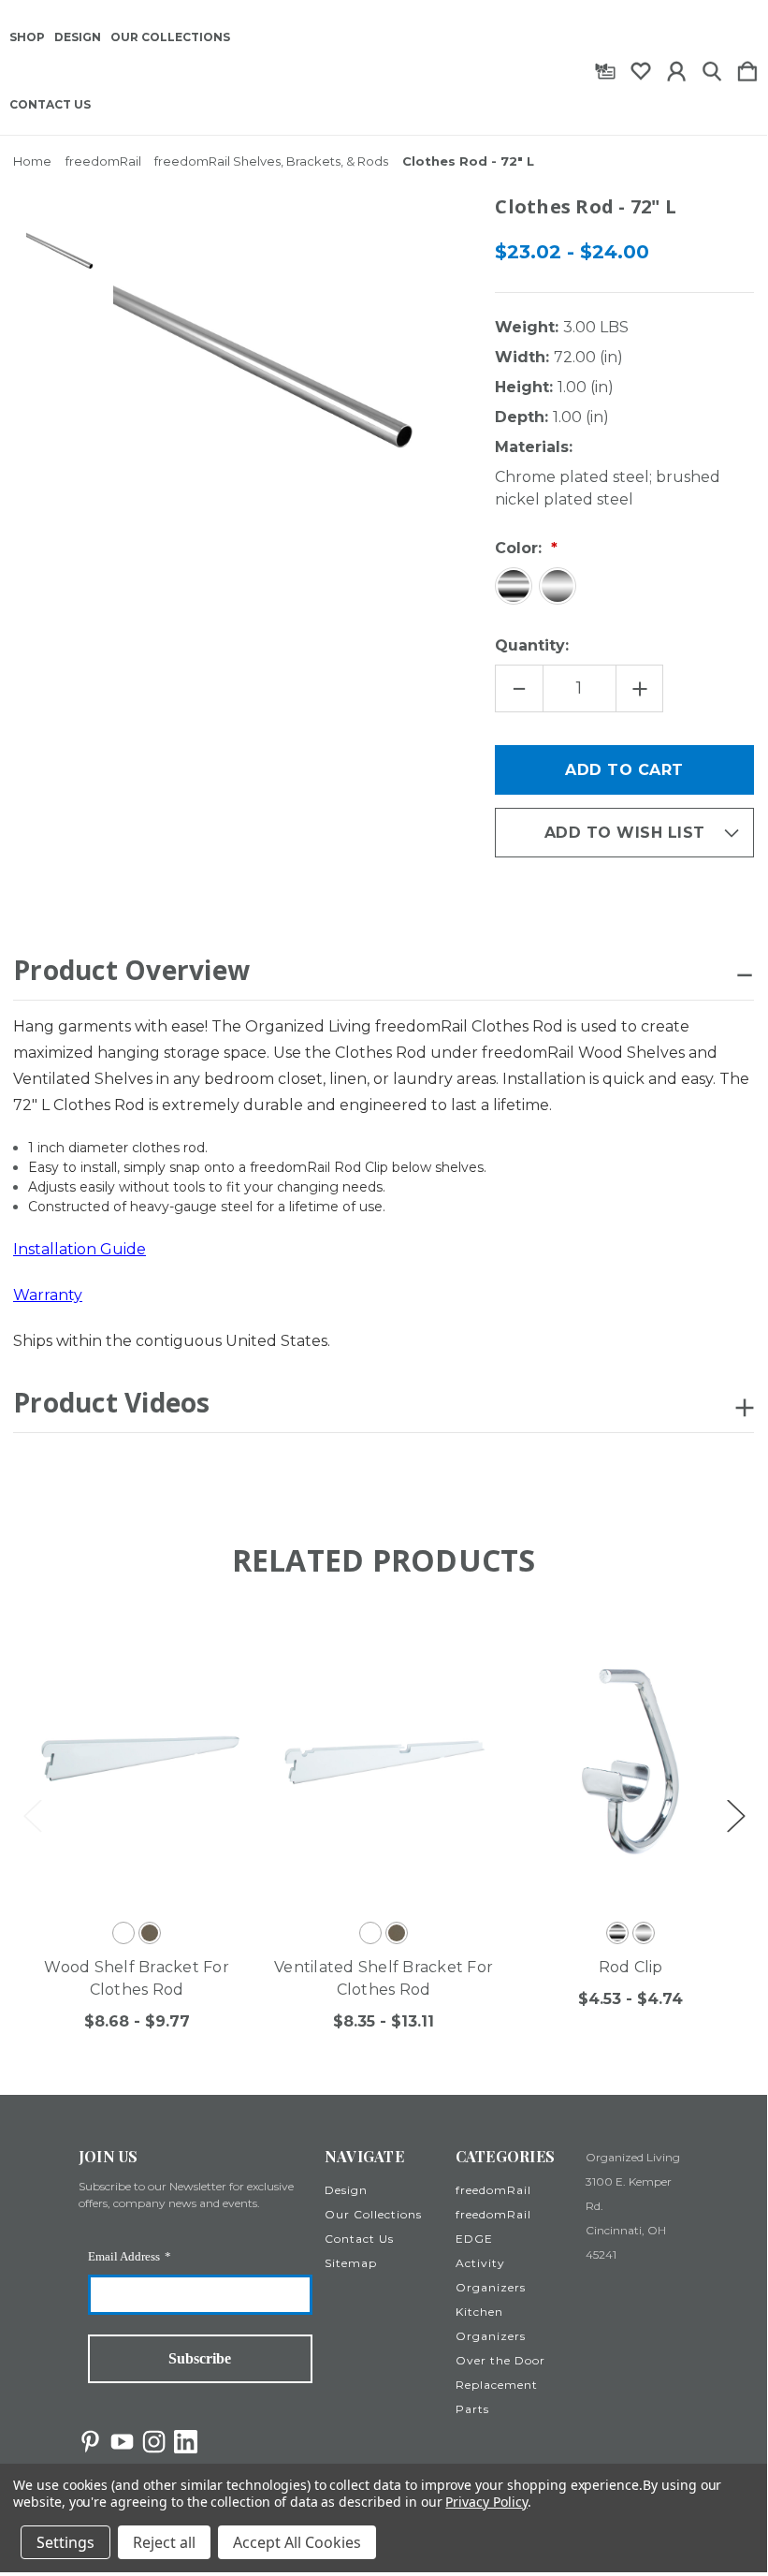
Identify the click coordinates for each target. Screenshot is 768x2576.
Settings (65, 2542)
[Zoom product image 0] (64, 252)
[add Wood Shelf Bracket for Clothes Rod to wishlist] (220, 1641)
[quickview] (220, 1679)
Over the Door (500, 2360)
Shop (27, 37)
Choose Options (118, 1862)
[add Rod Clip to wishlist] (714, 1641)
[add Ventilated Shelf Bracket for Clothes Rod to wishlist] (467, 1641)
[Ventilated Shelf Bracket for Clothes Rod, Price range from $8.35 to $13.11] (384, 1762)
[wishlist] (641, 67)
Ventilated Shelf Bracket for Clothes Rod (384, 1978)
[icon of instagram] (154, 2442)
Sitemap (351, 2263)
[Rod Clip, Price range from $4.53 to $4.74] (630, 1762)
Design (78, 37)
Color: (521, 548)
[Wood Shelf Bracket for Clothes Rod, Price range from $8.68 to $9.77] (137, 1762)
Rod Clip (631, 1967)
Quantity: (532, 645)
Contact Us (50, 105)
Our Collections (170, 37)
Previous (32, 1815)
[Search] (712, 67)
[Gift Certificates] (605, 67)
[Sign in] (676, 67)
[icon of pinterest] (90, 2442)
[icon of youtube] (122, 2442)
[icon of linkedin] (186, 2442)
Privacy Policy (486, 2502)
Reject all (164, 2542)
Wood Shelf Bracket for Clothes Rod (137, 1978)
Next (735, 1815)
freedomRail (493, 2190)
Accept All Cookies (297, 2542)
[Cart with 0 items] (747, 67)
